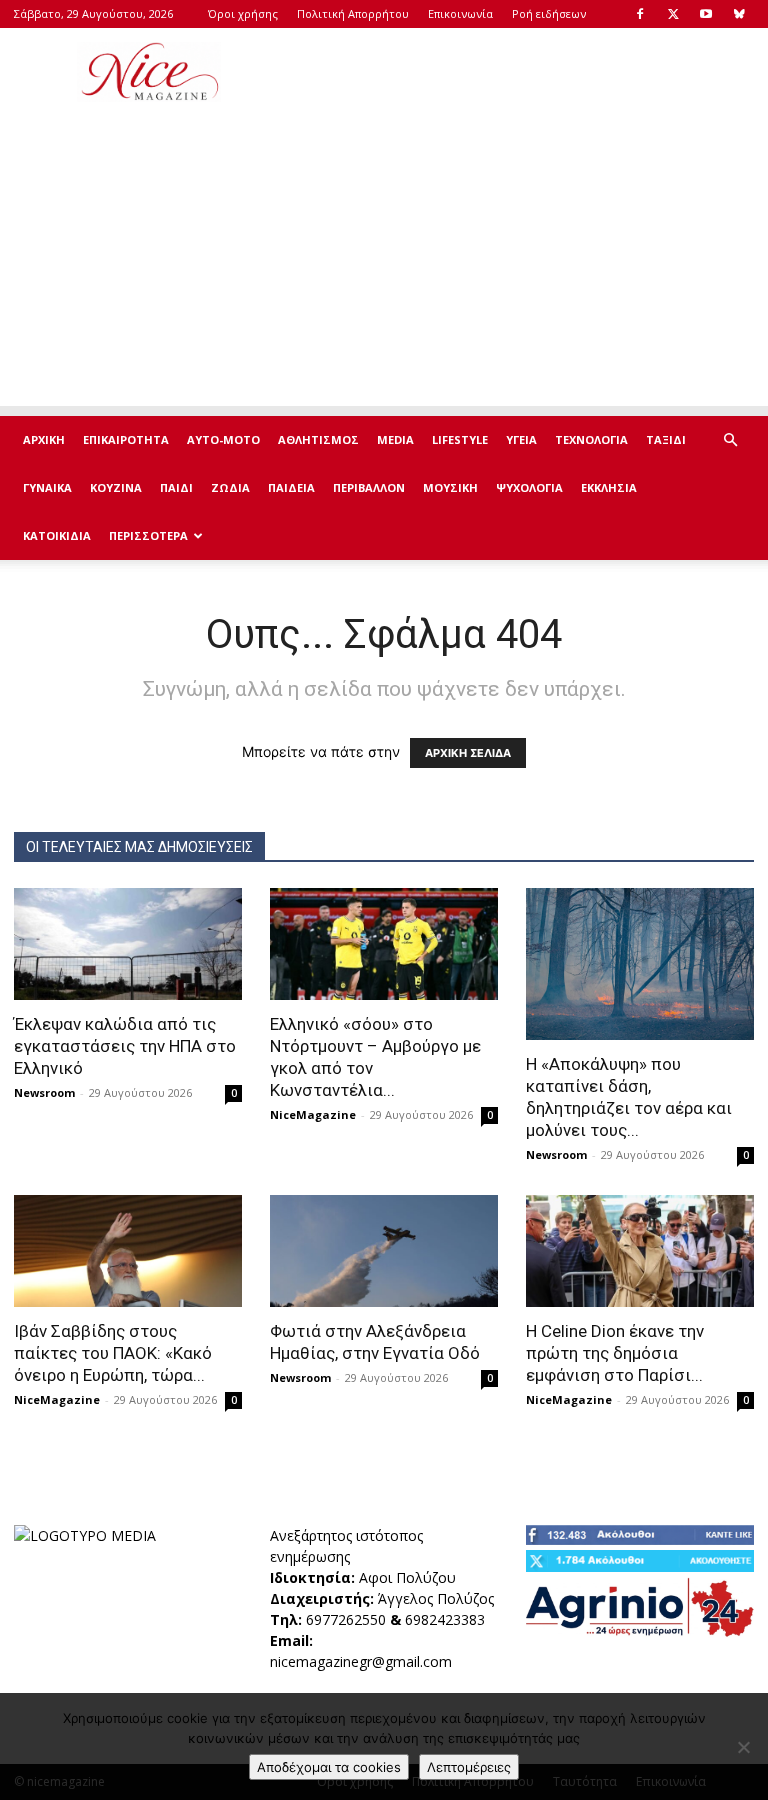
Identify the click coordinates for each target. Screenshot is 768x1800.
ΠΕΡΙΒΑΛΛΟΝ (369, 487)
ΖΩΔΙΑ (230, 487)
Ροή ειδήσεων (549, 13)
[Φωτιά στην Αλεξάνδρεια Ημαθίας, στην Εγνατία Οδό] (384, 1251)
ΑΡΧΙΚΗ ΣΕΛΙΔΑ (468, 753)
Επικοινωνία (460, 13)
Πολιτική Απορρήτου (353, 13)
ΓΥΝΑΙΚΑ (47, 487)
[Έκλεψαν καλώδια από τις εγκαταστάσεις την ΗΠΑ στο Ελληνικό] (128, 944)
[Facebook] (640, 14)
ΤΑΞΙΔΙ (666, 439)
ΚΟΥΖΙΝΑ (116, 487)
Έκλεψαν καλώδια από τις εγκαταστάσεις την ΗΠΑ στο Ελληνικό (125, 1046)
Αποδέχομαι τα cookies (329, 1767)
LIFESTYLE (460, 439)
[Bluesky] (739, 14)
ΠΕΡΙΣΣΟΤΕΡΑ (148, 535)
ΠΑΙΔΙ (176, 487)
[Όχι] (743, 1747)
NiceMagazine (313, 1114)
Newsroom (44, 1092)
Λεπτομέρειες (469, 1767)
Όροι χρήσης (243, 13)
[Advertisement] (519, 72)
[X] (673, 14)
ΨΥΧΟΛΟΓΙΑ (529, 487)
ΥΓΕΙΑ (521, 439)
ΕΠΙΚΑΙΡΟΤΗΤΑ (126, 439)
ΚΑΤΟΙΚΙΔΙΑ (57, 535)
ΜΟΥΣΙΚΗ (450, 487)
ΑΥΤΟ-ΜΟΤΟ (223, 439)
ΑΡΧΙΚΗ (44, 439)
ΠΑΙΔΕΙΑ (291, 487)
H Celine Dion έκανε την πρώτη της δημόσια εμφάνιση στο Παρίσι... (615, 1353)
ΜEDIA (395, 439)
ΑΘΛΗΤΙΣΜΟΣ (318, 439)
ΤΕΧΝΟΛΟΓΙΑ (591, 439)
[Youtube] (706, 14)
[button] (730, 440)
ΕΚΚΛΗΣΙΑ (609, 487)
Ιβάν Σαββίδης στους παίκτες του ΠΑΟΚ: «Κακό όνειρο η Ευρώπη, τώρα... (113, 1353)
